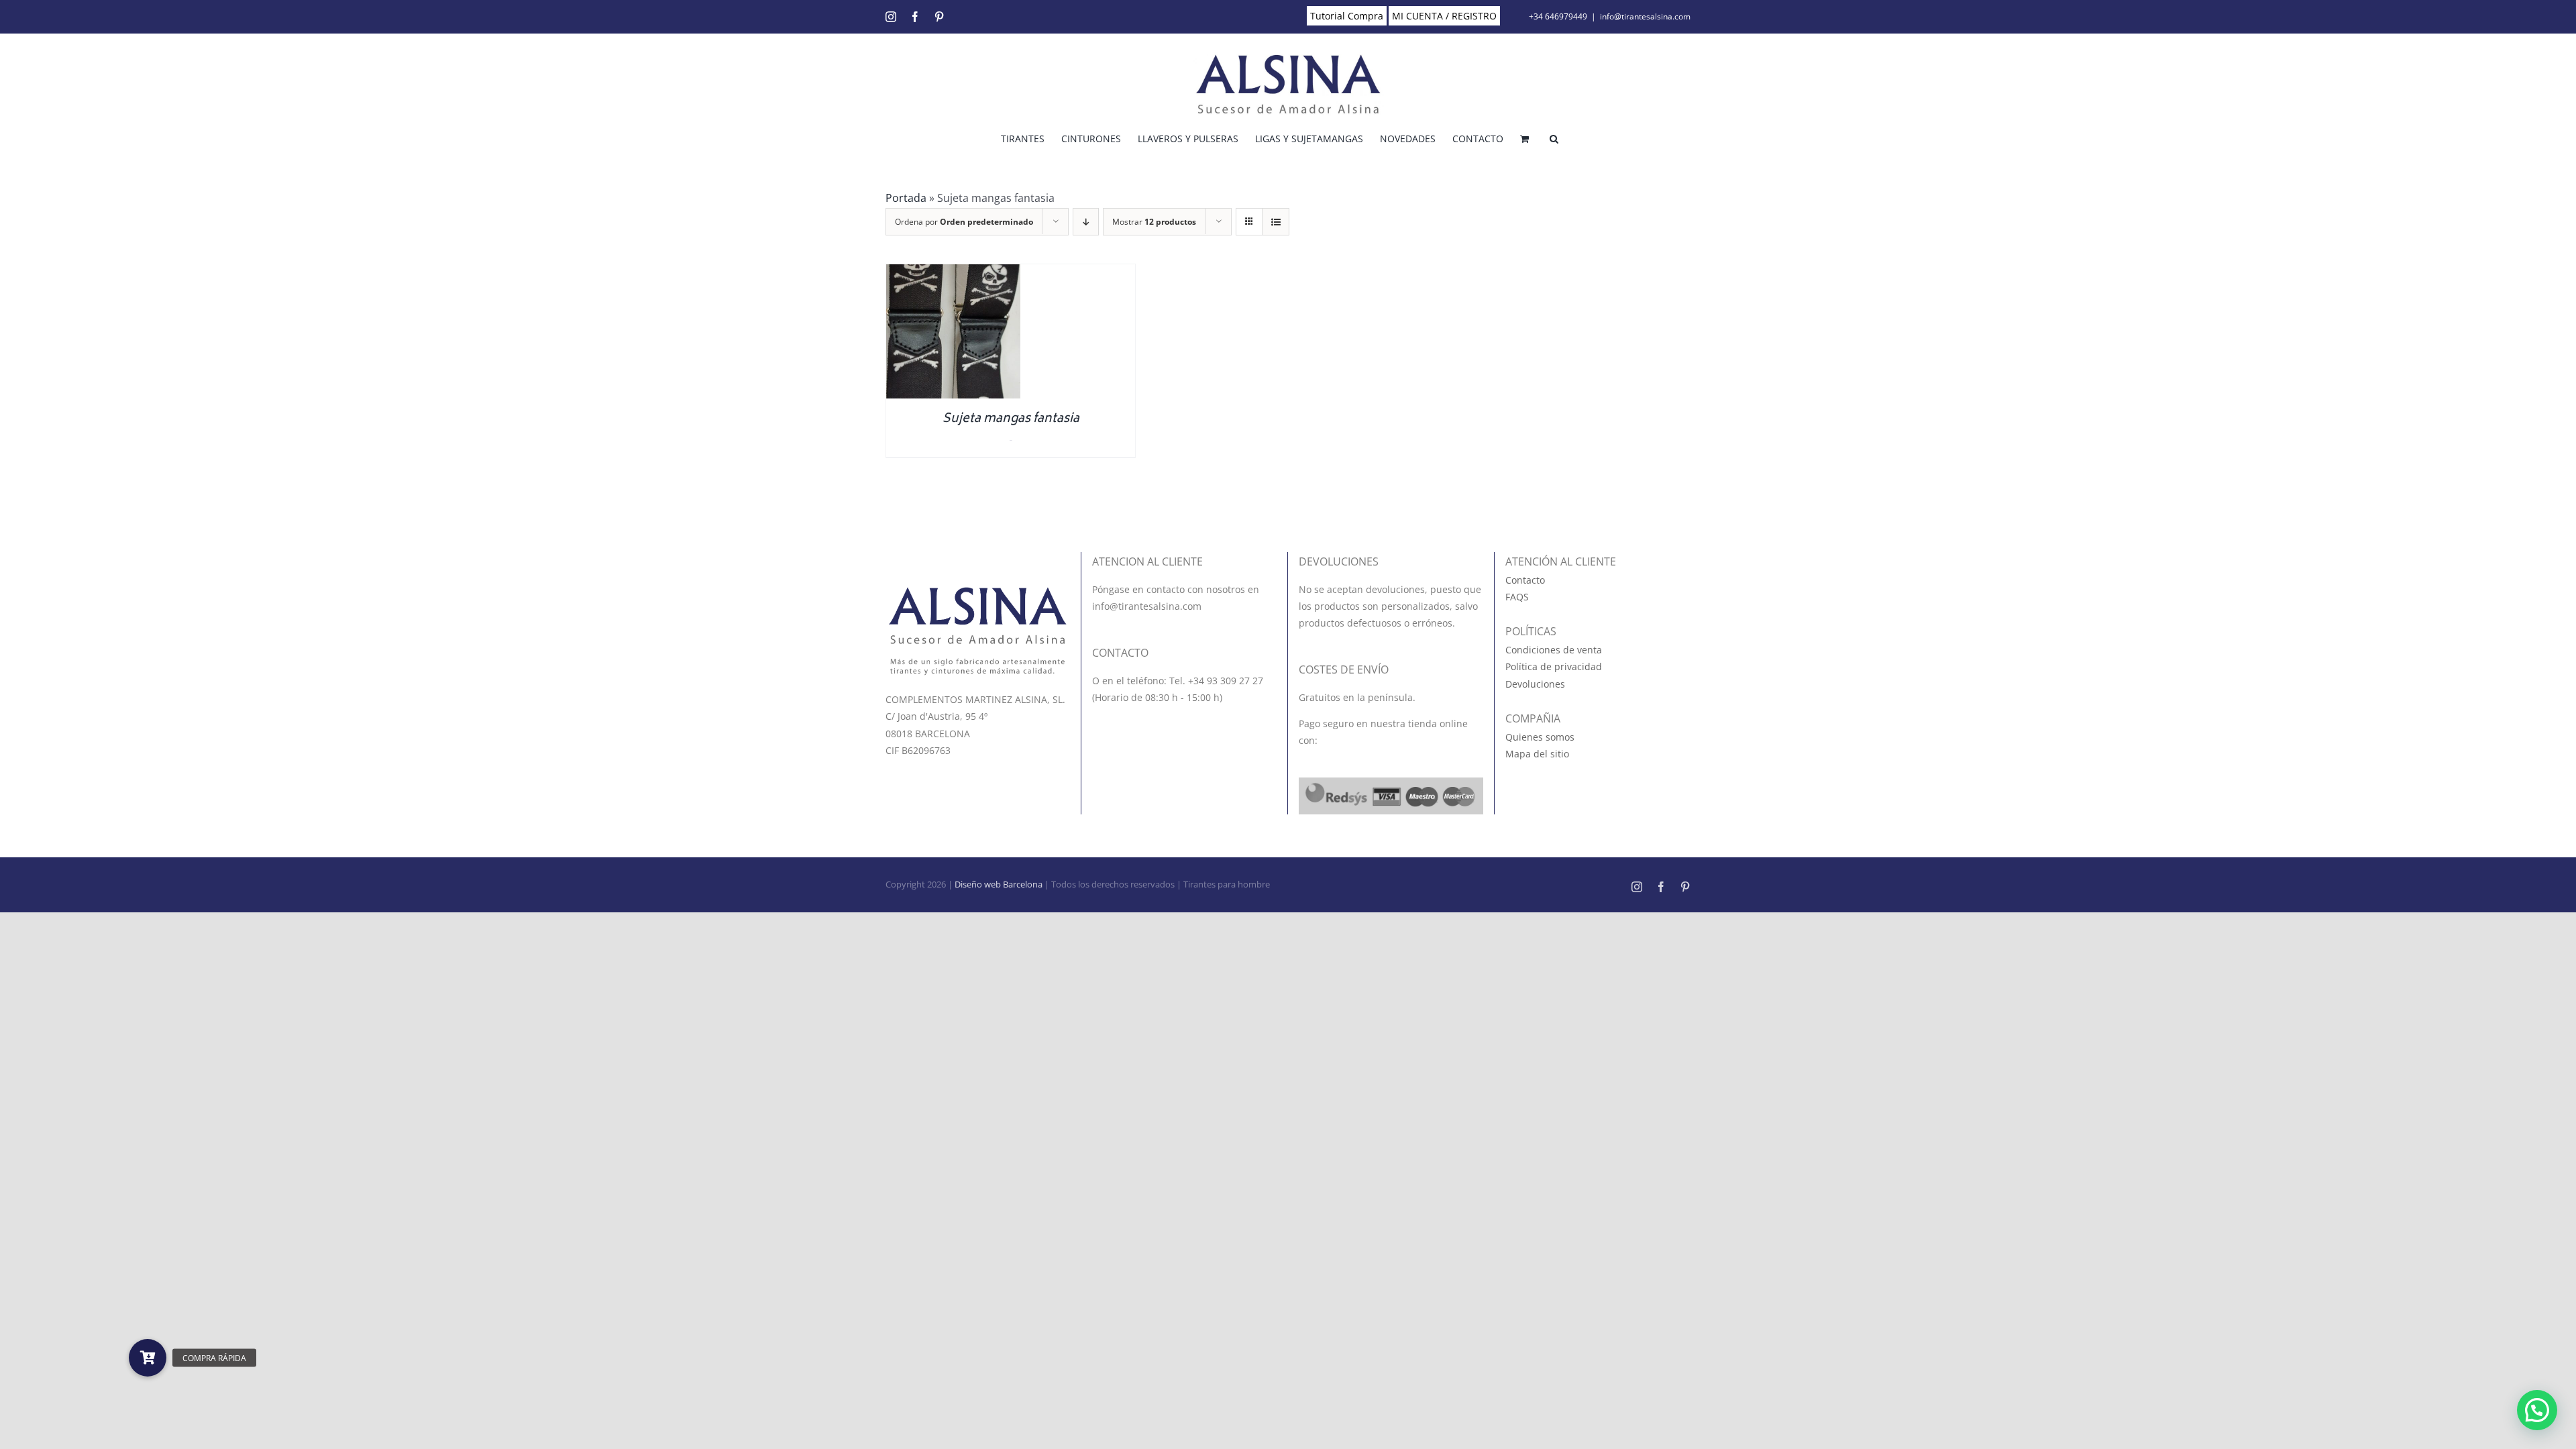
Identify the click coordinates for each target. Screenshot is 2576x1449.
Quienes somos (1540, 737)
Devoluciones (1535, 684)
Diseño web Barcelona (999, 884)
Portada (906, 198)
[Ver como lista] (1276, 222)
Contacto (1525, 580)
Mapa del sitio (1537, 754)
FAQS (1517, 597)
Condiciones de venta (1554, 650)
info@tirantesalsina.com (1645, 16)
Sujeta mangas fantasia (1011, 419)
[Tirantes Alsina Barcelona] (978, 592)
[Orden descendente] (1086, 222)
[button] (1554, 138)
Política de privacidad (1554, 666)
